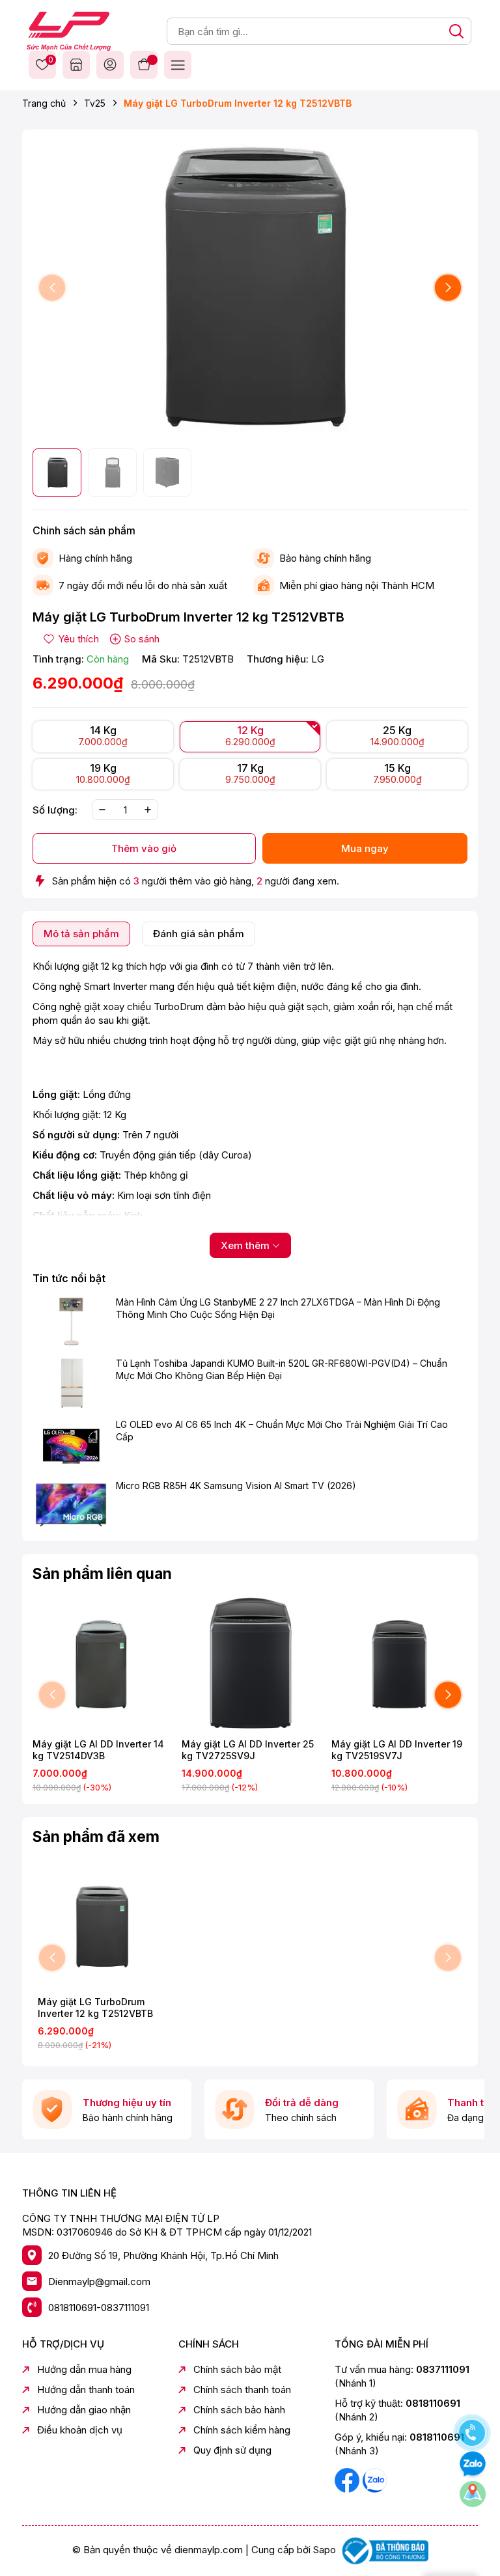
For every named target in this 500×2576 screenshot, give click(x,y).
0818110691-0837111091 (99, 2308)
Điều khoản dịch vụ (80, 2430)
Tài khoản (110, 64)
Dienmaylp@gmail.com (99, 2281)
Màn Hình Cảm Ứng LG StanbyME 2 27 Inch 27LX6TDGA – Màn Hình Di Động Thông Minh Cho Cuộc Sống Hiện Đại (278, 1309)
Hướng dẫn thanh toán (86, 2390)
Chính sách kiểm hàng (242, 2430)
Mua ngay (365, 848)
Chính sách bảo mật (237, 2369)
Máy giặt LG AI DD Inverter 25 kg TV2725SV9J (248, 1750)
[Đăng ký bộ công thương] (383, 2550)
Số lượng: (55, 810)
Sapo (325, 2550)
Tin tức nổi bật (69, 1278)
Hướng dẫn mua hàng (84, 2369)
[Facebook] (348, 2480)
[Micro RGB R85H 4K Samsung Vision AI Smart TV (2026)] (71, 1505)
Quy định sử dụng (232, 2450)
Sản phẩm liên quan (102, 1574)
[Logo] (69, 30)
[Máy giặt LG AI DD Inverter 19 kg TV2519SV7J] (399, 1664)
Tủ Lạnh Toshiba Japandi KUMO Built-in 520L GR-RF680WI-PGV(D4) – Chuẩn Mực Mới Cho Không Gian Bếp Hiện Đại (282, 1370)
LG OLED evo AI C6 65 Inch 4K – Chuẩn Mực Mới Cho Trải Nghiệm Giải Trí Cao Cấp (282, 1431)
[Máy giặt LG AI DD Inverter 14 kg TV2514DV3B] (101, 1664)
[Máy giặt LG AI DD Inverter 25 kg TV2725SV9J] (250, 1664)
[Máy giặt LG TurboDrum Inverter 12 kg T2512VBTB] (101, 1927)
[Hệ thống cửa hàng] (76, 64)
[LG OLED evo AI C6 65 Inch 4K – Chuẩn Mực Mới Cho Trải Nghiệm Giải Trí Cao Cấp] (71, 1444)
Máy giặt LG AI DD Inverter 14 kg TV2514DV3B (98, 1750)
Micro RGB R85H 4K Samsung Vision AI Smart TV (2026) (236, 1486)
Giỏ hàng (144, 64)
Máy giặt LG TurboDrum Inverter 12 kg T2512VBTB (95, 2007)
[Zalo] (374, 2480)
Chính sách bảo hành (239, 2410)
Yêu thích (49, 61)
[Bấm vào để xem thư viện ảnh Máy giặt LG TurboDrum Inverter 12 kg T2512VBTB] (250, 288)
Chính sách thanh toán (242, 2390)
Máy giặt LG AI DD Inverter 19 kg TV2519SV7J (397, 1750)
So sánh (142, 639)
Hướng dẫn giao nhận (84, 2410)
